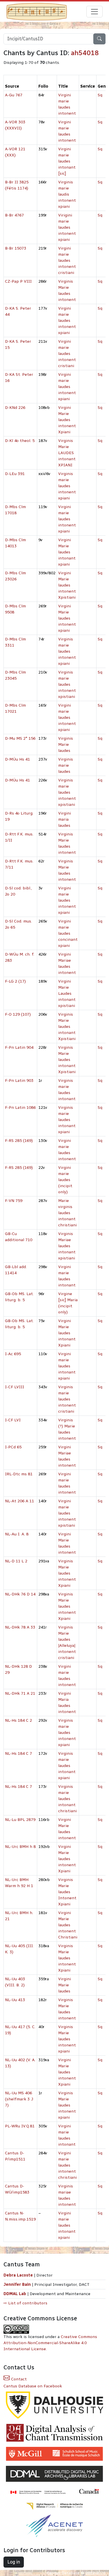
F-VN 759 (14, 1201)
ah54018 (85, 53)
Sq (100, 95)
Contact (18, 2379)
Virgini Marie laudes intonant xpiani (67, 552)
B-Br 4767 (14, 215)
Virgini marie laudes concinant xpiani (68, 933)
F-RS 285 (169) (19, 1141)
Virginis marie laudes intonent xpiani (67, 486)
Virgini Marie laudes (65, 1985)
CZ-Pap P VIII (18, 281)
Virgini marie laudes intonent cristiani (67, 260)
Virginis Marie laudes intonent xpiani (67, 2039)
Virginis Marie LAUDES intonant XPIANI (67, 453)
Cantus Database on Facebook (33, 2386)
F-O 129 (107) (18, 1014)
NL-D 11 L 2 (16, 1561)
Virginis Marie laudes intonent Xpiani (67, 1573)
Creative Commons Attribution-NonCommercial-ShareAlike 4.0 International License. (50, 2343)
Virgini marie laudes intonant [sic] (67, 161)
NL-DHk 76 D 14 (20, 1594)
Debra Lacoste (18, 2275)
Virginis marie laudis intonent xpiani (67, 194)
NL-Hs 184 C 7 (18, 1753)
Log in (14, 2562)
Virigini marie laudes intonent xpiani (67, 227)
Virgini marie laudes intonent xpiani (67, 321)
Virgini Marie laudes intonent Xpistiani (67, 585)
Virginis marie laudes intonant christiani (67, 1799)
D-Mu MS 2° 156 (20, 738)
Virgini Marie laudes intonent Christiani (68, 1925)
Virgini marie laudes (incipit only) (65, 1180)
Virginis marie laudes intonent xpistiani (67, 684)
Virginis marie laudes (66, 765)
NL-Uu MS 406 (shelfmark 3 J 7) (19, 2099)
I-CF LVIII (15, 1387)
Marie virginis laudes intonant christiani (67, 1213)
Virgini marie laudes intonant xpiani (67, 1366)
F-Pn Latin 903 (19, 1081)
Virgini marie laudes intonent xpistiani (67, 1513)
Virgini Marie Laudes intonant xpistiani (67, 993)
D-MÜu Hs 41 (17, 759)
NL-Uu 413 (15, 2000)
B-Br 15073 (16, 248)
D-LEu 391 (15, 474)
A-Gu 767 (14, 95)
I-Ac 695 (13, 1354)
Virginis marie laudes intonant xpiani (67, 1120)
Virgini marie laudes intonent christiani (67, 2165)
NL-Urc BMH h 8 (20, 1847)
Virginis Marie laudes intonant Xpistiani (67, 1027)
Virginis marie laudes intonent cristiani (67, 1399)
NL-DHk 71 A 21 (20, 1693)
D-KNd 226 (15, 408)
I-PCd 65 (13, 1447)
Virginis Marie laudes (66, 744)
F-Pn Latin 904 (19, 1047)
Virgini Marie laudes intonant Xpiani (67, 1333)
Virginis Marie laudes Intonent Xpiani (67, 1892)
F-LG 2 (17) (15, 981)
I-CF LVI (13, 1420)
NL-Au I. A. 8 (17, 1534)
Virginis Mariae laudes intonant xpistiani (67, 1246)
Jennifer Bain (18, 2285)
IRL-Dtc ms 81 (19, 1474)
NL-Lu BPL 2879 (20, 1820)
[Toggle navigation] (94, 12)
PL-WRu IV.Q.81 (20, 2126)
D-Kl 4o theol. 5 (20, 441)
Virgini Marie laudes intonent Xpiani (67, 420)
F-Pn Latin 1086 (20, 1108)
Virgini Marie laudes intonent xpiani (67, 618)
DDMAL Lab (15, 2294)
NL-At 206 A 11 (19, 1501)
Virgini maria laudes (65, 819)
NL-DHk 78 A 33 (20, 1627)
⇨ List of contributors (25, 2303)
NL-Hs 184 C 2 (18, 1720)
